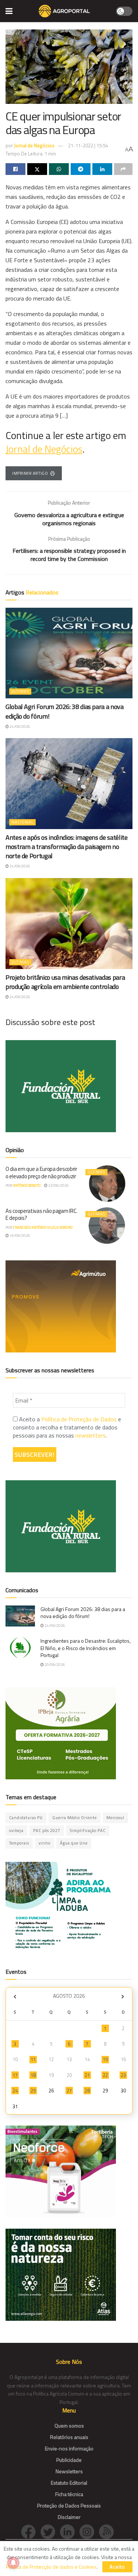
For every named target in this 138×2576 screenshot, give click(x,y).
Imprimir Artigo (30, 473)
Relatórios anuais (69, 2437)
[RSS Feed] (108, 2531)
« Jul (15, 1997)
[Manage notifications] (13, 2563)
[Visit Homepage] (64, 11)
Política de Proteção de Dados (79, 1419)
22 (105, 2075)
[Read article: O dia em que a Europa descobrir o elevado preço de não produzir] (107, 1184)
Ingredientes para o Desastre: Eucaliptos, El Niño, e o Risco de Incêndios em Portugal (86, 1648)
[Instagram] (89, 2531)
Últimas (20, 691)
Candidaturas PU (26, 1818)
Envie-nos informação (69, 2448)
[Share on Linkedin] (102, 169)
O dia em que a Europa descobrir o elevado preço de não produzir (41, 1173)
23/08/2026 (58, 1185)
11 (33, 2059)
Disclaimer (69, 2517)
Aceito (117, 2567)
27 (69, 2091)
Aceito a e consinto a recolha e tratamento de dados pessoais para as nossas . (67, 1427)
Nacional (22, 822)
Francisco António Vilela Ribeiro (43, 1227)
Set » (123, 1997)
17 (15, 2075)
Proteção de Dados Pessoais (69, 2505)
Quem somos (69, 2426)
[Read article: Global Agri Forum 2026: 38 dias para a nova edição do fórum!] (69, 653)
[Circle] (70, 2531)
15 (105, 2059)
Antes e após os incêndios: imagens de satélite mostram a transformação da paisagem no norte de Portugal (66, 847)
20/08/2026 (54, 1665)
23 (123, 2075)
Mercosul (115, 1818)
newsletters (91, 1435)
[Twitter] (50, 2531)
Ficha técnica (69, 2494)
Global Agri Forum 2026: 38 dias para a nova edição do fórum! (65, 711)
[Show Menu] (9, 11)
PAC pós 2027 (47, 1831)
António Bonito (27, 1185)
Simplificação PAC (88, 1831)
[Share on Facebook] (15, 169)
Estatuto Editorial (69, 2483)
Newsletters (69, 2471)
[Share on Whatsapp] (59, 169)
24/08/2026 (20, 727)
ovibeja (16, 1831)
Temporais (19, 1843)
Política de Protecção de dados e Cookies (51, 2567)
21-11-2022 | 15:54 (88, 145)
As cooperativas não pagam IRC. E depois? (41, 1215)
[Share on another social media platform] (123, 169)
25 (33, 2091)
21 (87, 2075)
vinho (45, 1843)
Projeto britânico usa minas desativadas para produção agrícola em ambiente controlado (65, 982)
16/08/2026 (20, 1236)
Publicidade (69, 2460)
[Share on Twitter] (37, 169)
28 (87, 2091)
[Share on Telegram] (81, 169)
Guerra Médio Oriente (75, 1818)
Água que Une (74, 1843)
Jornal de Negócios (34, 145)
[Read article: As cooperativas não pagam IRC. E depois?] (107, 1226)
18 (33, 2075)
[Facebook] (31, 2531)
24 (15, 2091)
